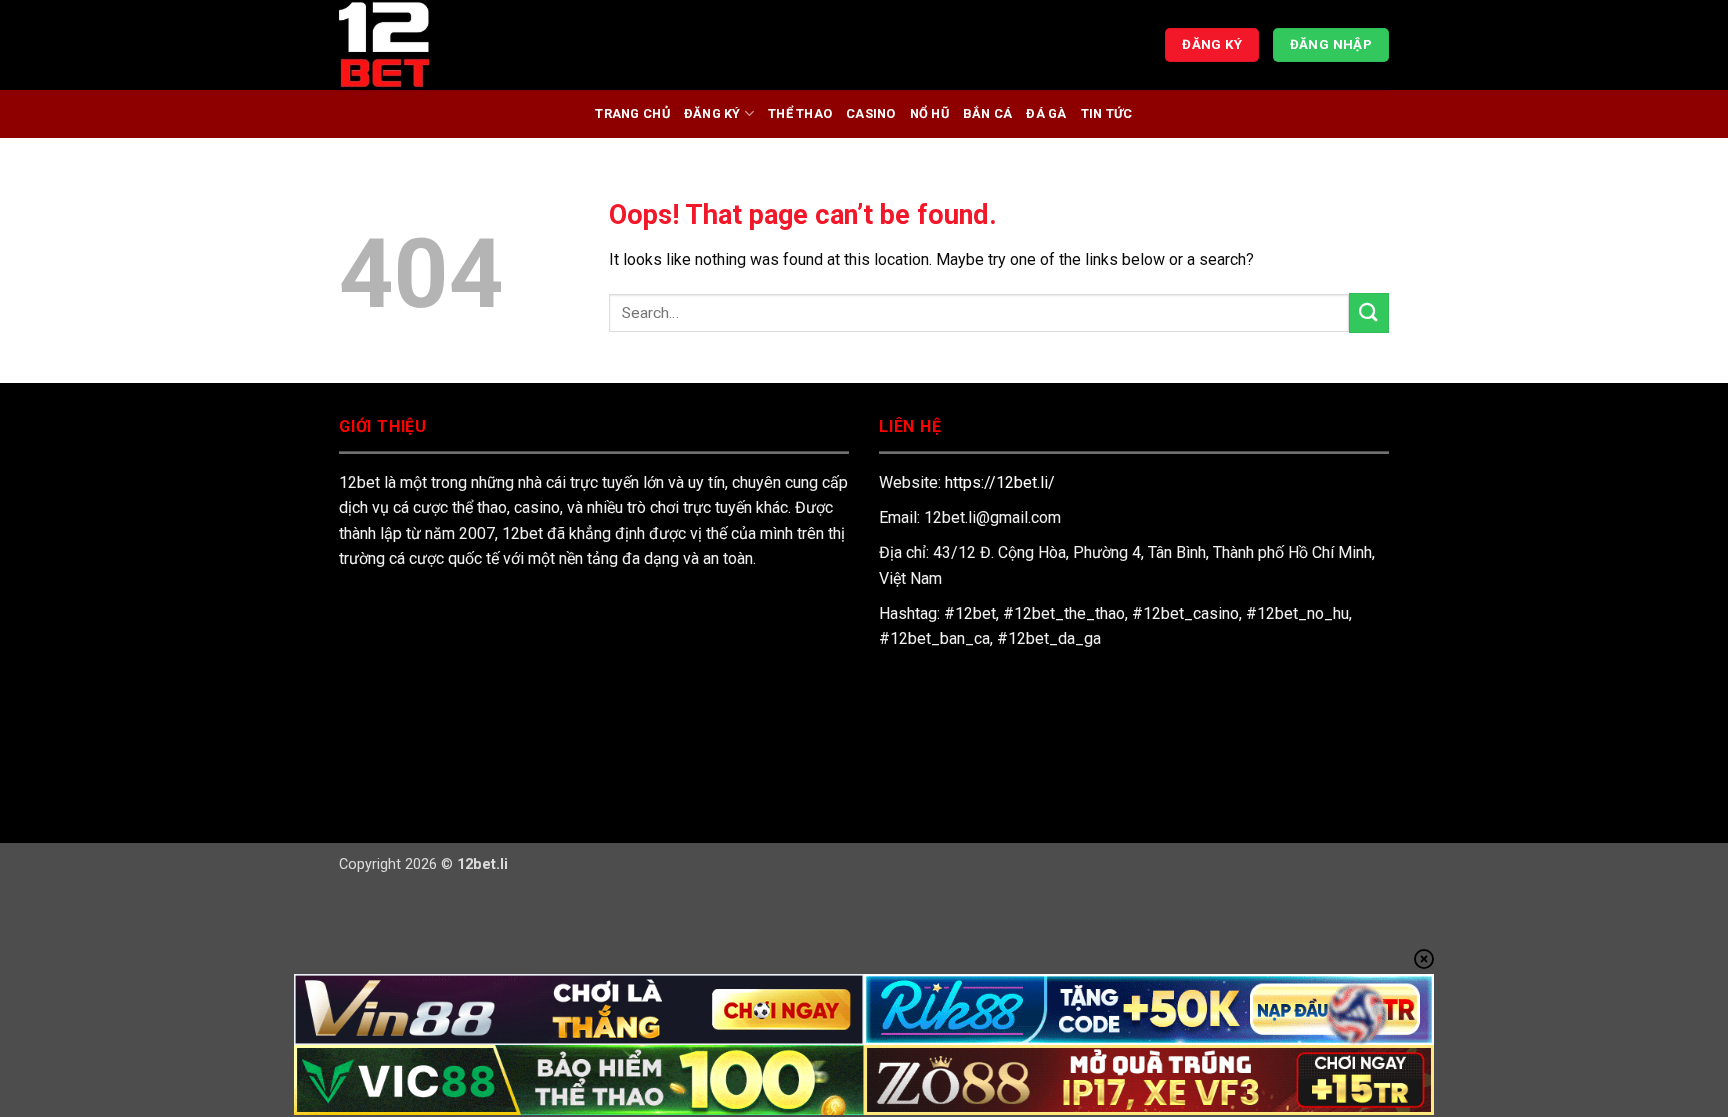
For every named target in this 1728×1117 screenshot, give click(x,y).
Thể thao (800, 113)
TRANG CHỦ (632, 113)
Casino (871, 113)
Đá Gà (1046, 113)
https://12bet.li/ (1000, 482)
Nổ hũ (929, 113)
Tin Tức (1107, 113)
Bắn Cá (988, 113)
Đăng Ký (712, 113)
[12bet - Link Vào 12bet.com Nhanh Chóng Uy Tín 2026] (439, 45)
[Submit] (1369, 312)
